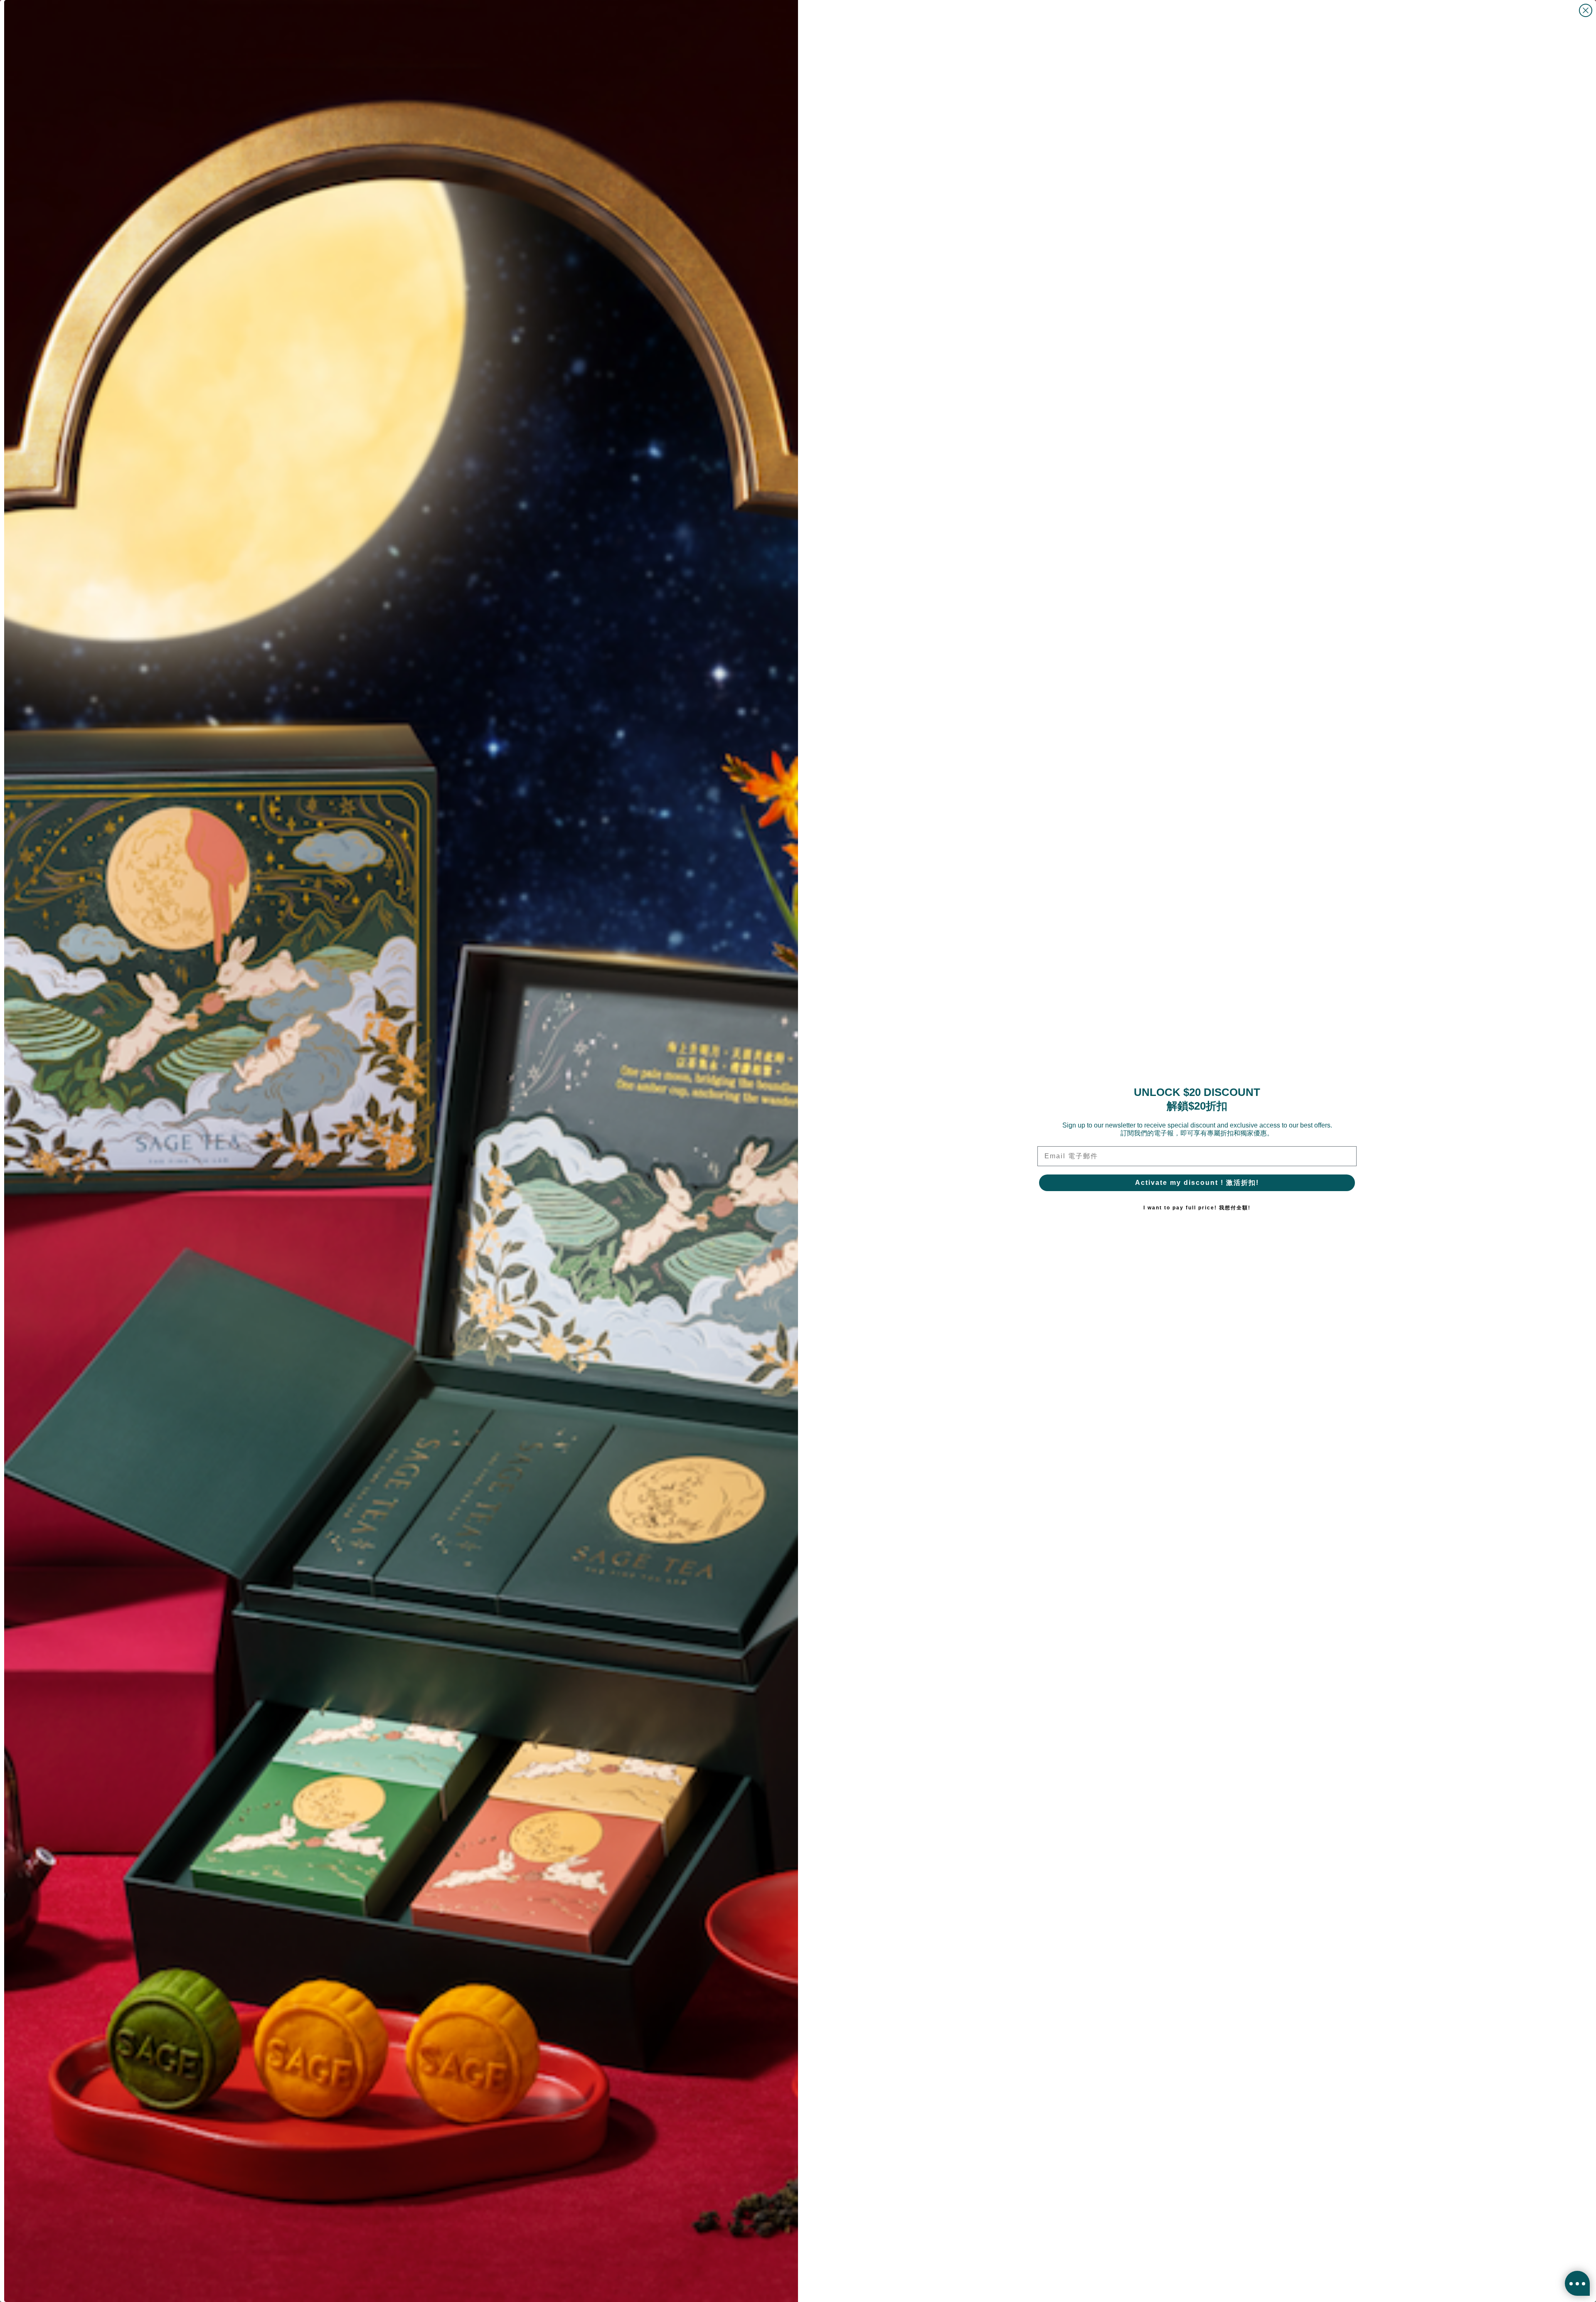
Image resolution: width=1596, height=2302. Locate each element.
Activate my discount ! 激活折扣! (1197, 1183)
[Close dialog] (1586, 10)
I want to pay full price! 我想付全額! (1197, 1208)
